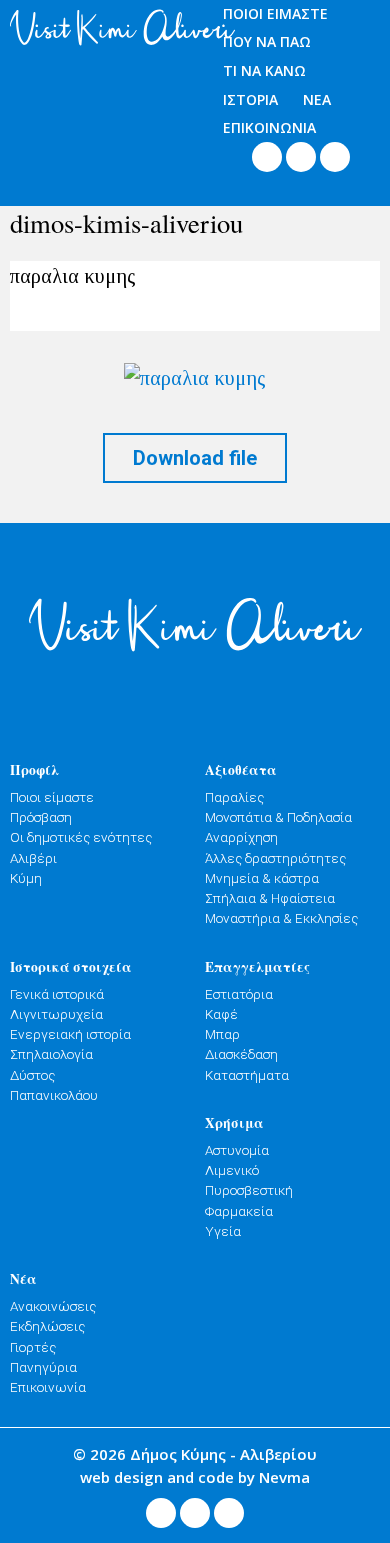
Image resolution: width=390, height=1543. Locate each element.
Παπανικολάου (54, 1095)
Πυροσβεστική (249, 1190)
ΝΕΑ (317, 99)
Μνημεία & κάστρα (262, 878)
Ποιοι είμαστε (52, 797)
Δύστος (32, 1075)
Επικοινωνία (48, 1387)
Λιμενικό (232, 1170)
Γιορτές (33, 1347)
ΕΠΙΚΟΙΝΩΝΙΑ (269, 127)
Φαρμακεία (239, 1211)
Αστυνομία (237, 1150)
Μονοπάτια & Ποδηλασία (278, 817)
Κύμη (26, 878)
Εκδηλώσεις (47, 1326)
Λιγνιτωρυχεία (56, 1014)
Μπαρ (222, 1034)
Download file (195, 458)
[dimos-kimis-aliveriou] (195, 377)
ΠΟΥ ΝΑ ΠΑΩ (267, 41)
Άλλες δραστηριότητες (275, 858)
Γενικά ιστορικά (57, 994)
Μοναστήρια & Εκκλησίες (281, 918)
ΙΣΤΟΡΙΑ (250, 99)
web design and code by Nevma (195, 1477)
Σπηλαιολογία (51, 1054)
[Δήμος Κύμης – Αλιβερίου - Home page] (97, 27)
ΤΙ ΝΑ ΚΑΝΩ (264, 70)
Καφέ (221, 1014)
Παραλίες (234, 797)
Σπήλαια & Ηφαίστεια (270, 898)
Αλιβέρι (33, 858)
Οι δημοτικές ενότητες (81, 837)
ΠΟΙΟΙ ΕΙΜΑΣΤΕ (275, 13)
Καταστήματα (247, 1075)
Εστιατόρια (239, 994)
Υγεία (223, 1231)
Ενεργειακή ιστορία (70, 1034)
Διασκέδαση (241, 1054)
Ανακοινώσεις (53, 1306)
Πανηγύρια (43, 1367)
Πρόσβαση (41, 817)
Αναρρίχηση (241, 837)
